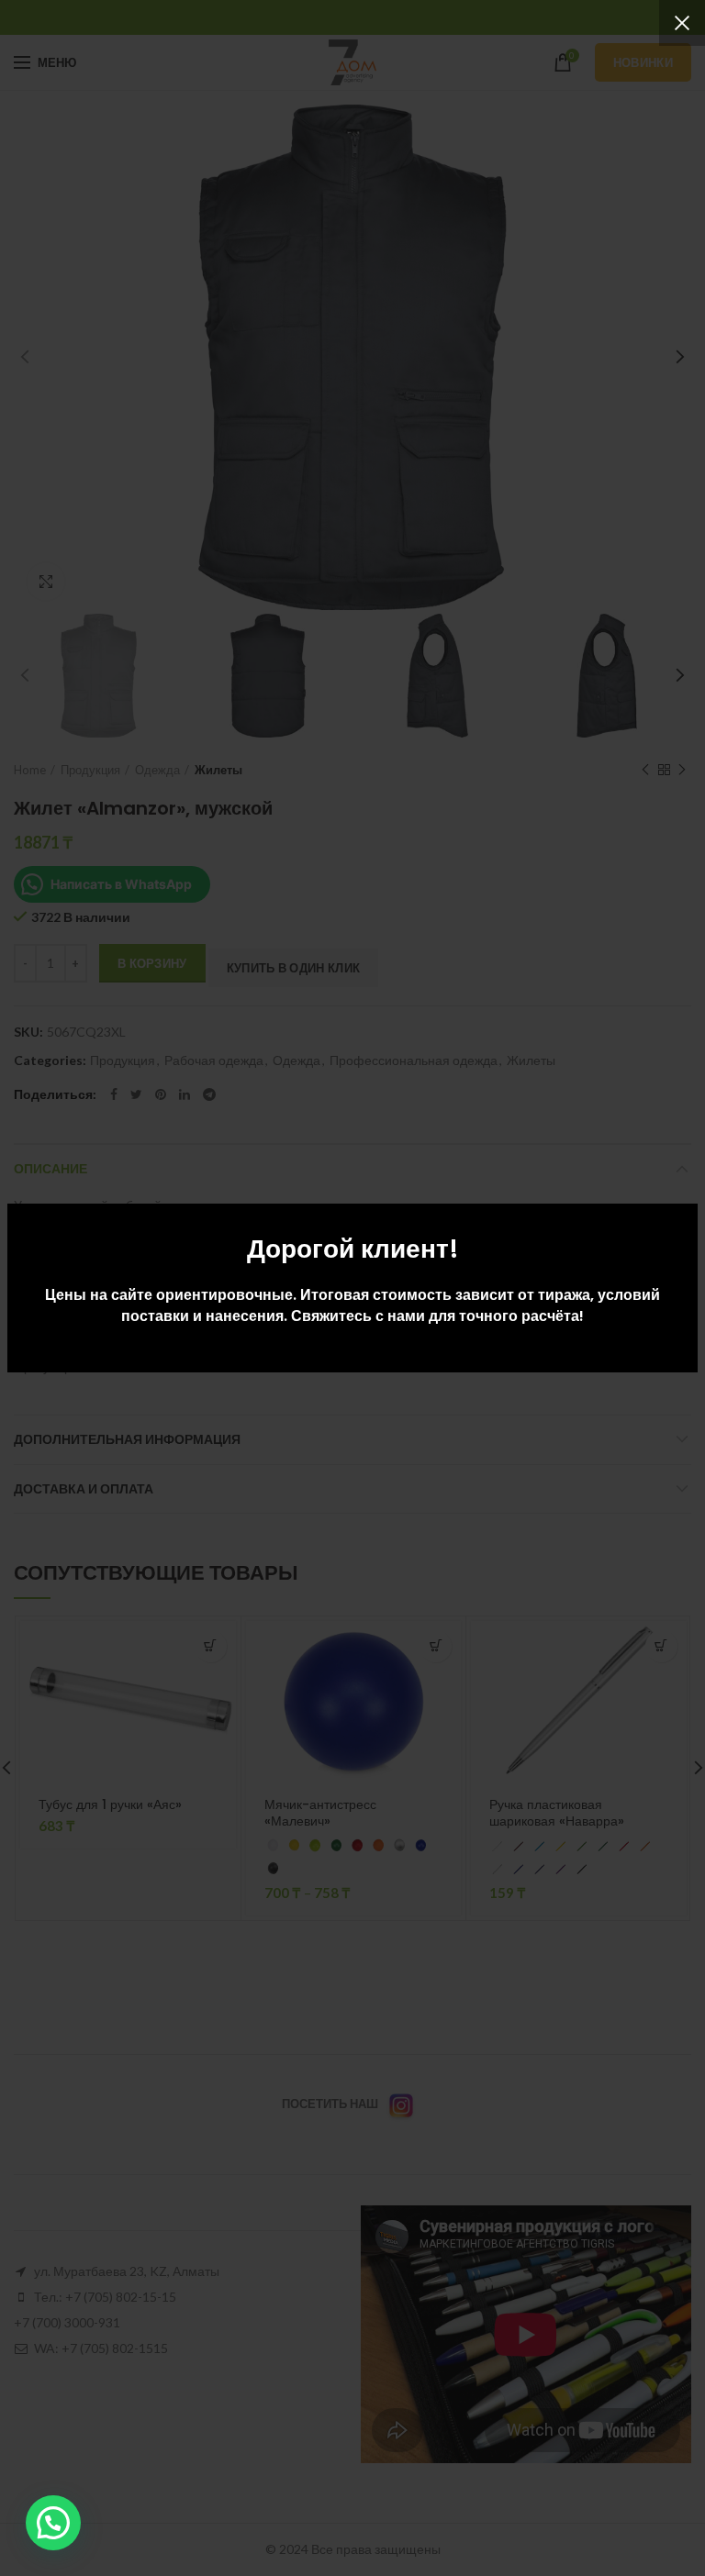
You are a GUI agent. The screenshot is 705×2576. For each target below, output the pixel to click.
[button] (53, 2523)
